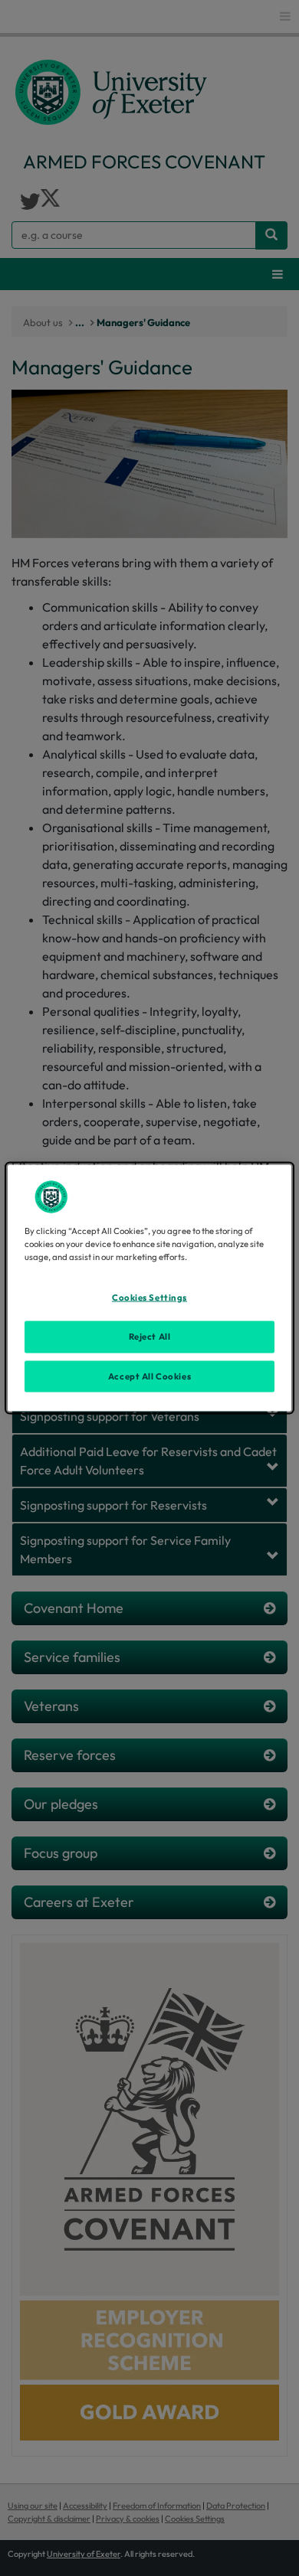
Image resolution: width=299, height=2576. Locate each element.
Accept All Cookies (149, 1376)
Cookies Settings (149, 1297)
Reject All (150, 1336)
